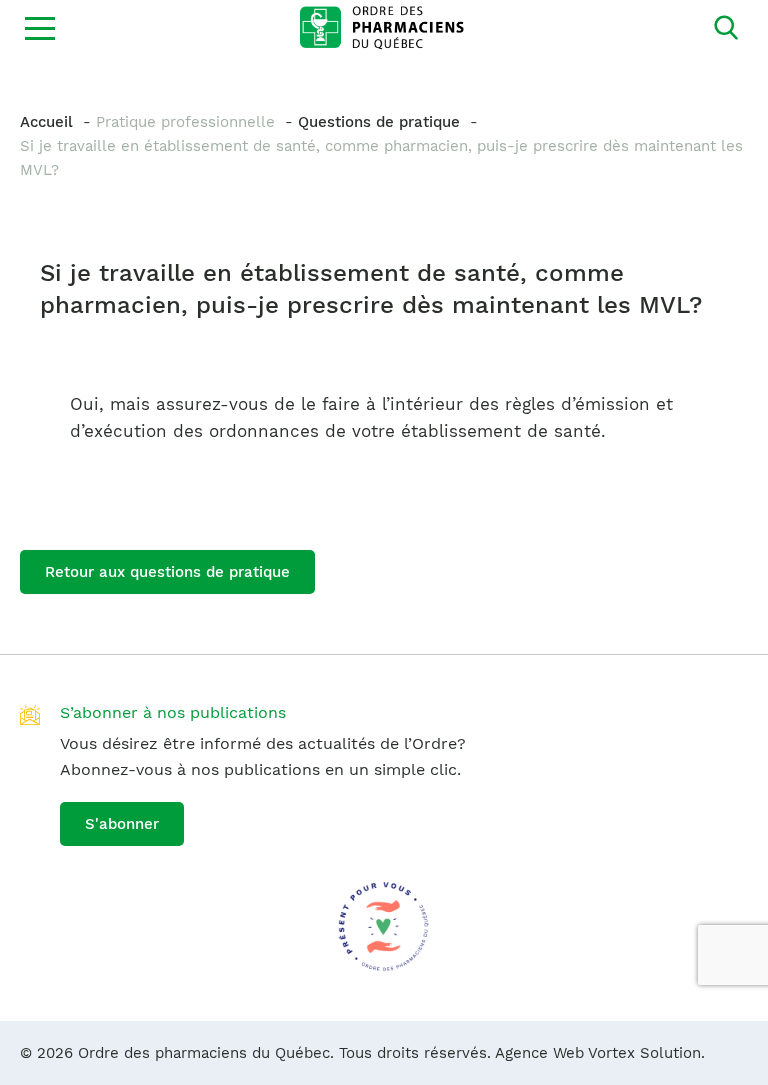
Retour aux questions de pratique (167, 572)
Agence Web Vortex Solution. (600, 1053)
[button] (40, 28)
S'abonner (122, 824)
